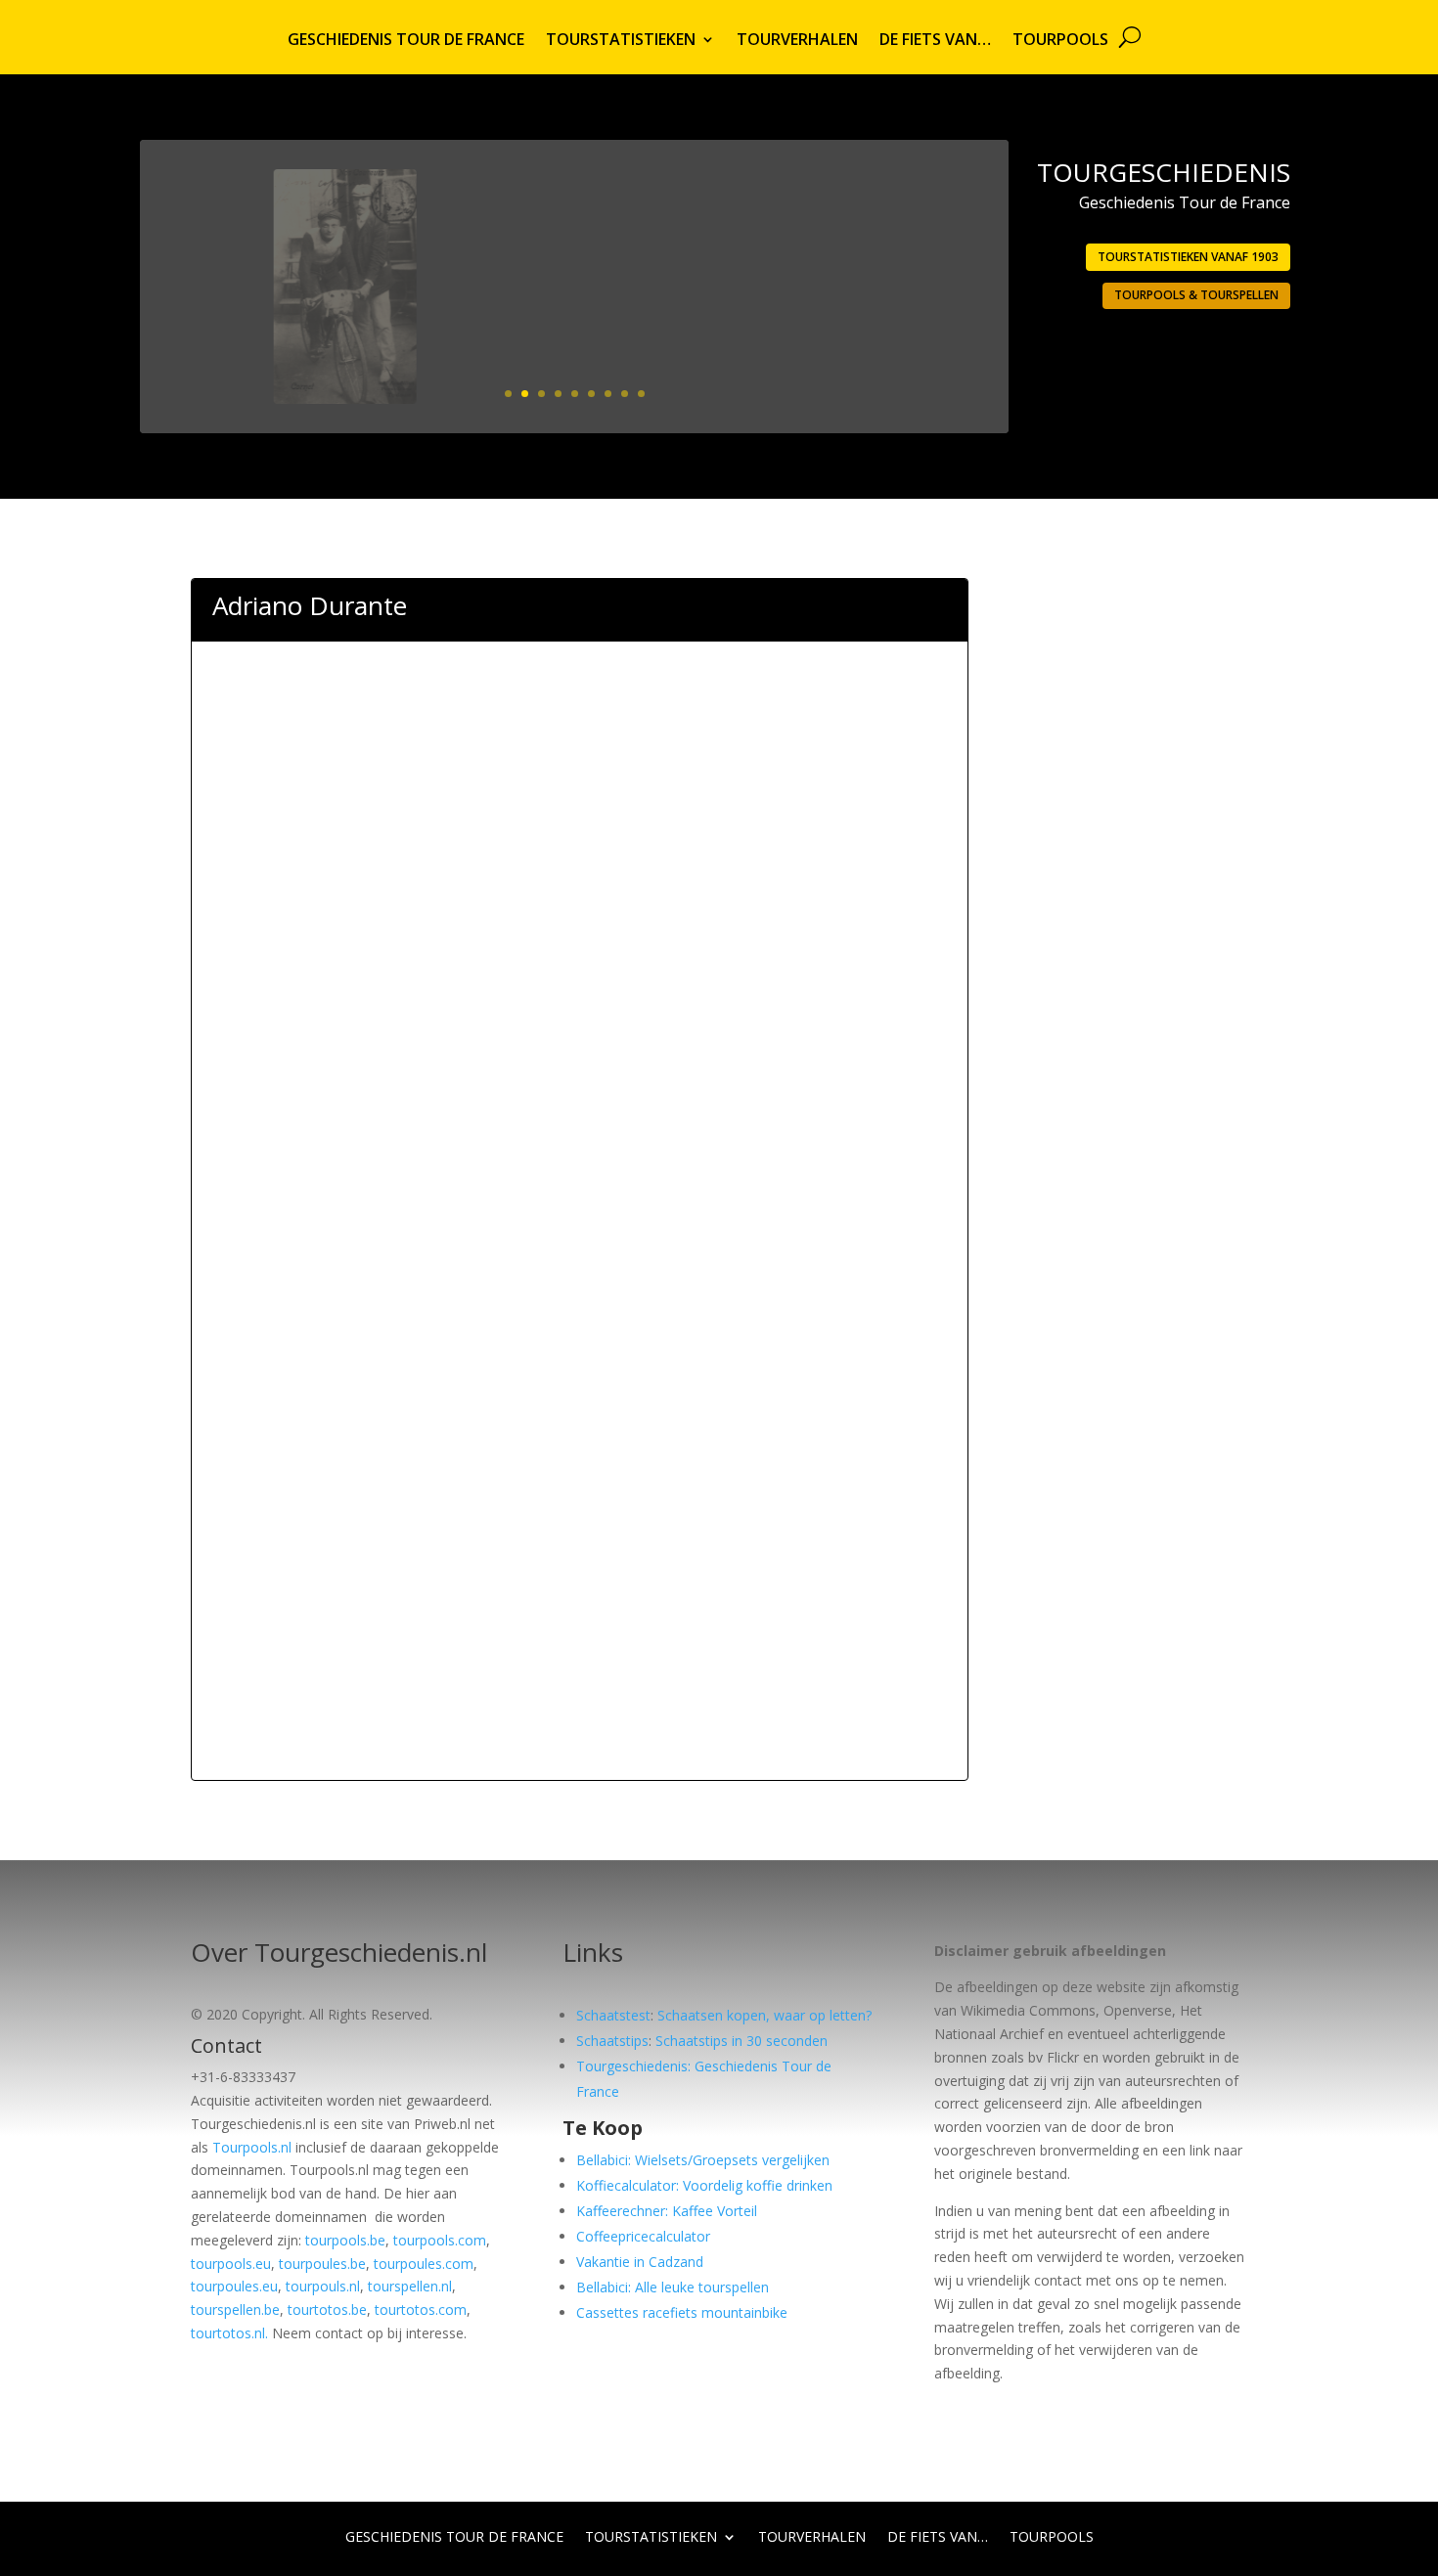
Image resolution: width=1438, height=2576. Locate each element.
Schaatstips (612, 2041)
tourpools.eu (231, 2264)
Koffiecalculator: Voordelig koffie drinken (704, 2185)
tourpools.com (440, 2240)
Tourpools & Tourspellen (1196, 295)
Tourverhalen (797, 41)
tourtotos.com (421, 2310)
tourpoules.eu (234, 2286)
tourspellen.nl (410, 2286)
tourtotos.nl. (229, 2333)
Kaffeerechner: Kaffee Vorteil (667, 2211)
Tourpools (1060, 41)
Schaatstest (613, 2015)
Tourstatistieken (621, 41)
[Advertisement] (580, 755)
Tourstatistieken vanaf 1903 (1188, 257)
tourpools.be (345, 2240)
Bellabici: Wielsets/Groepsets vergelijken (703, 2160)
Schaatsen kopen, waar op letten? (764, 2015)
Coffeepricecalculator (643, 2236)
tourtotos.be (327, 2310)
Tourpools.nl (252, 2147)
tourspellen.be (235, 2310)
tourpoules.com (424, 2264)
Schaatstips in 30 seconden (741, 2041)
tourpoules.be (322, 2264)
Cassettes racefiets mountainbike (682, 2312)
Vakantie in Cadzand (640, 2262)
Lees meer (915, 346)
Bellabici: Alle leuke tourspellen (673, 2287)
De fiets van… (935, 41)
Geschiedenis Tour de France (406, 41)
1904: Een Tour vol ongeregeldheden (817, 222)
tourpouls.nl (323, 2286)
